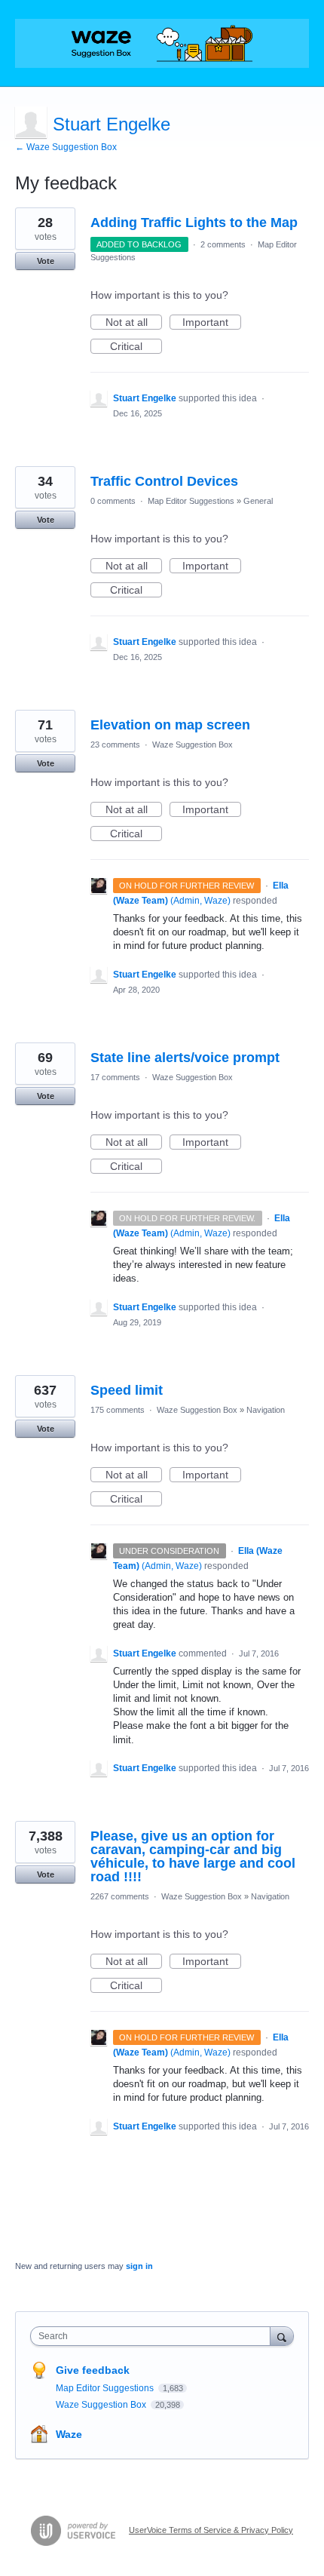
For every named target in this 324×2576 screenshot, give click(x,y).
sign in (139, 2266)
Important (212, 323)
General (258, 501)
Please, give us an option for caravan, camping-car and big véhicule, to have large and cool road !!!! (193, 1856)
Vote (46, 261)
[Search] (282, 2336)
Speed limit (127, 1390)
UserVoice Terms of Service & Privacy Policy (211, 2530)
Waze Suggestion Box (193, 745)
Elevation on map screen (170, 725)
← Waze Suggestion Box (66, 147)
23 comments (115, 745)
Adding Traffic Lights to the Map (194, 223)
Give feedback (93, 2370)
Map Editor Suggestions (191, 501)
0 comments (113, 501)
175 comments (118, 1410)
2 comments (223, 244)
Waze (69, 2434)
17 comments (115, 1077)
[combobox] (154, 2336)
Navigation (266, 1410)
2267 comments (120, 1896)
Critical (136, 347)
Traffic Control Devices (164, 481)
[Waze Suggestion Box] (162, 43)
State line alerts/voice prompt (185, 1058)
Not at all (134, 323)
